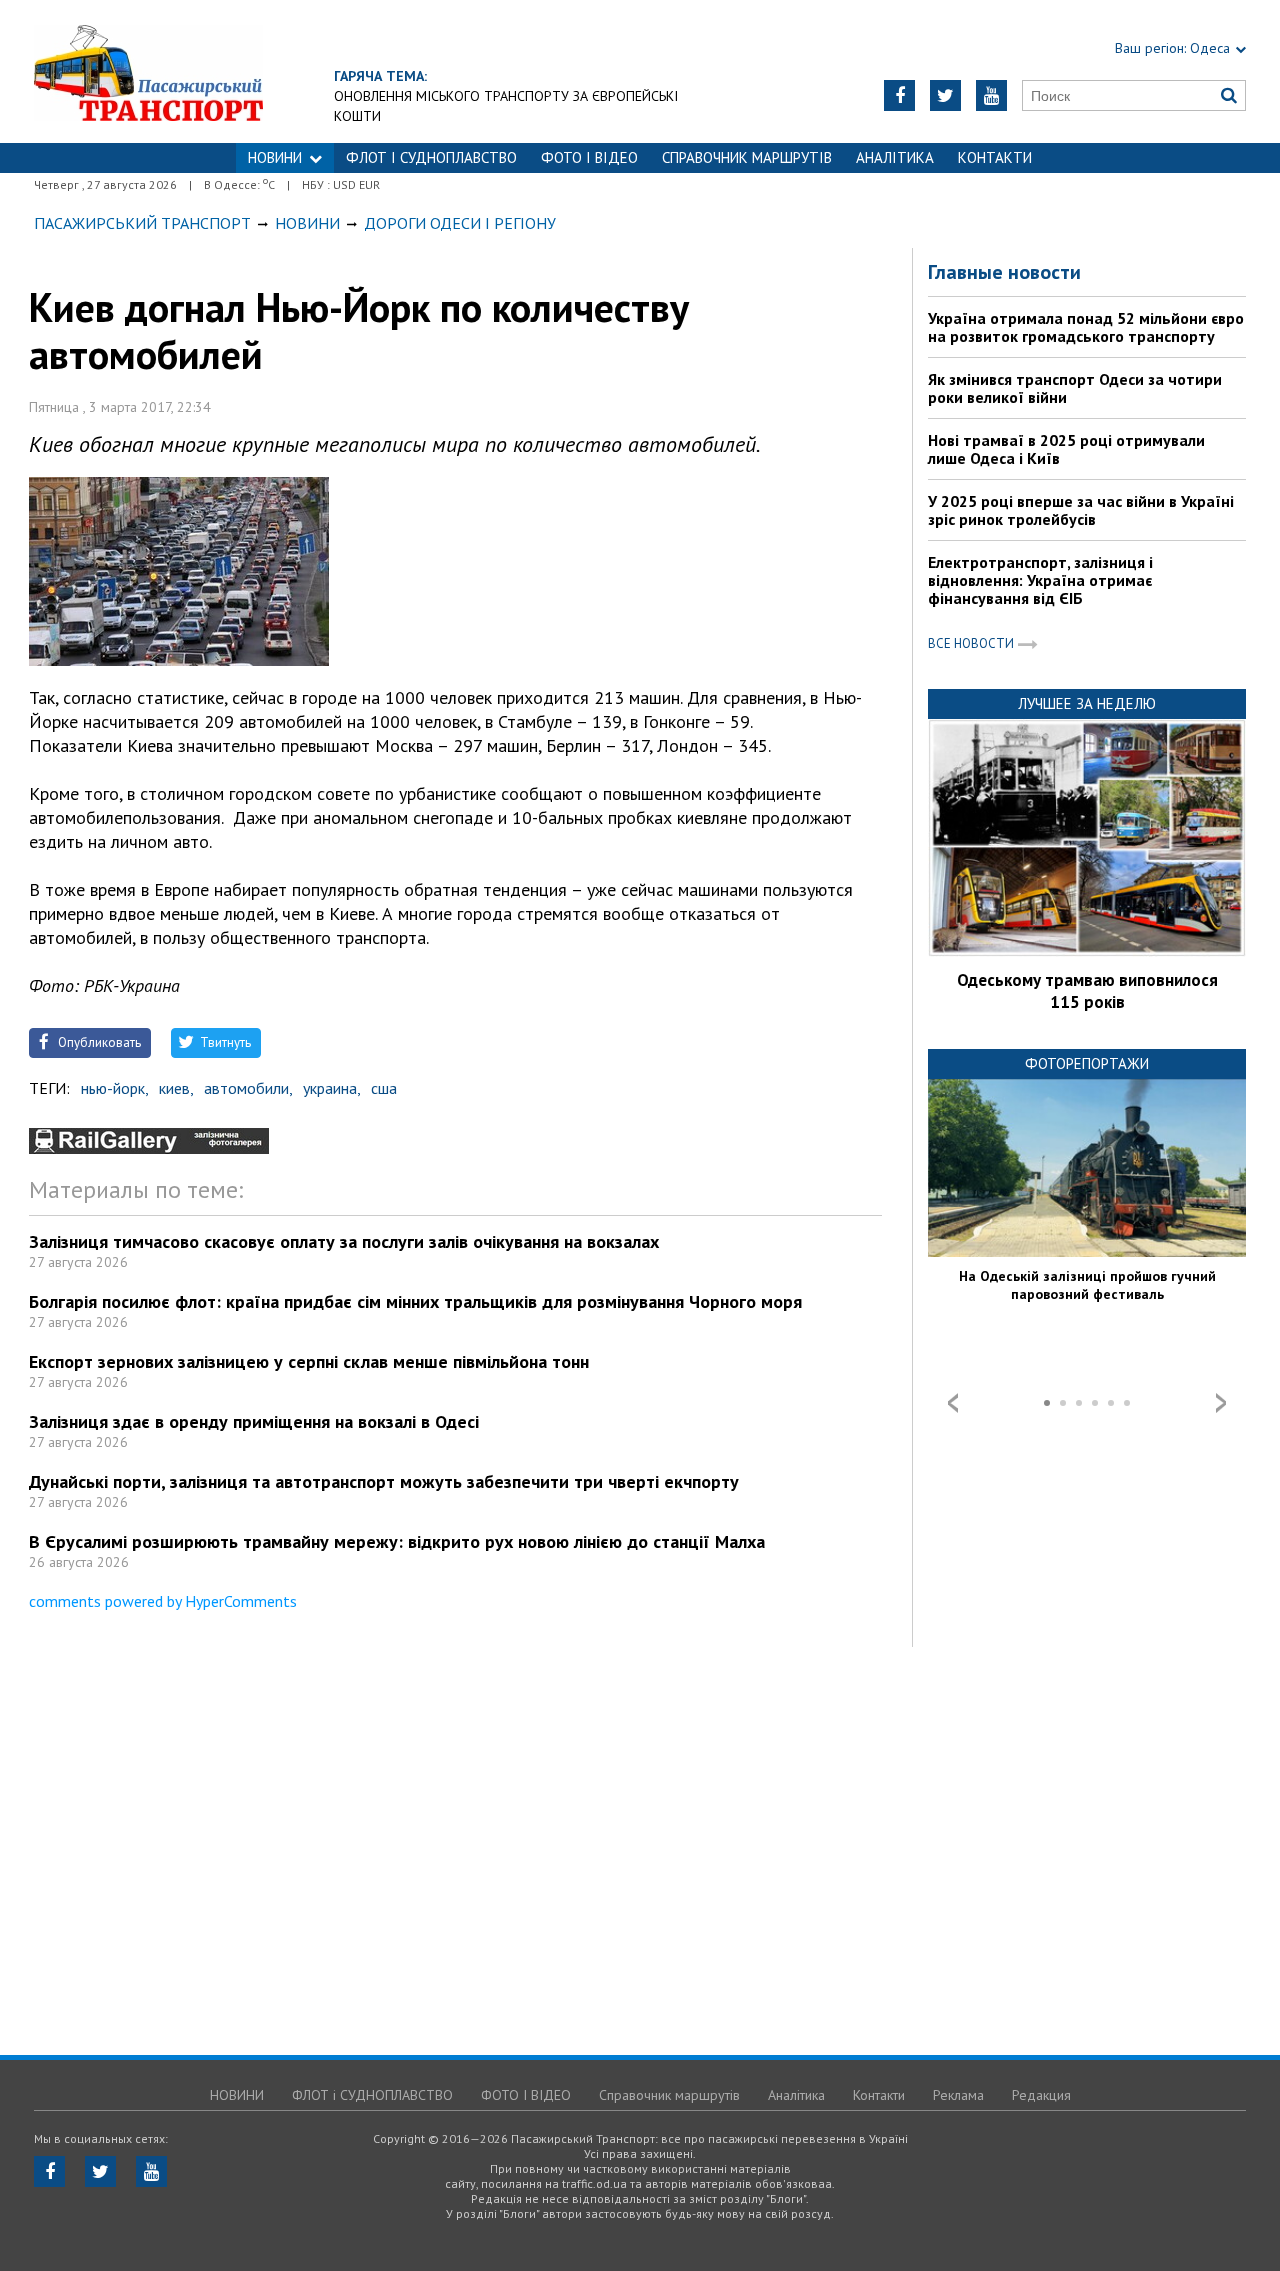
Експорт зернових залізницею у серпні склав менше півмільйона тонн (309, 1361)
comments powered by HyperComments (163, 1601)
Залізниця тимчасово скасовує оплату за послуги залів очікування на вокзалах (344, 1241)
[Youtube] (991, 95)
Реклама (958, 2095)
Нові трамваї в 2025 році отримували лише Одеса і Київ (1066, 449)
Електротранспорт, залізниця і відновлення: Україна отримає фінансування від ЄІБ (1040, 580)
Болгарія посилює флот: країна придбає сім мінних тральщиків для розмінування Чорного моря (415, 1301)
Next (1221, 1403)
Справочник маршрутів (747, 157)
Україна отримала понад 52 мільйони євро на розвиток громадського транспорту (1086, 327)
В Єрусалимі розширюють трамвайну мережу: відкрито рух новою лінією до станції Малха (397, 1541)
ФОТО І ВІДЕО (589, 157)
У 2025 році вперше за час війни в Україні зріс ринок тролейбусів (1081, 510)
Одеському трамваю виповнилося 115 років (1087, 991)
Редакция (1041, 2095)
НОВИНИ (275, 157)
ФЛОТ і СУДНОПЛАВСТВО (431, 157)
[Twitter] (945, 95)
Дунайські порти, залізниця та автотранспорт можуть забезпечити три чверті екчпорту (384, 1481)
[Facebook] (899, 95)
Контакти (995, 157)
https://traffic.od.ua (203, 71)
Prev (953, 1403)
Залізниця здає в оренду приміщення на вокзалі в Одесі (254, 1421)
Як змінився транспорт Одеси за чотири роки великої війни (1075, 388)
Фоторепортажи (1087, 1063)
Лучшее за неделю (1087, 703)
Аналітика (895, 157)
